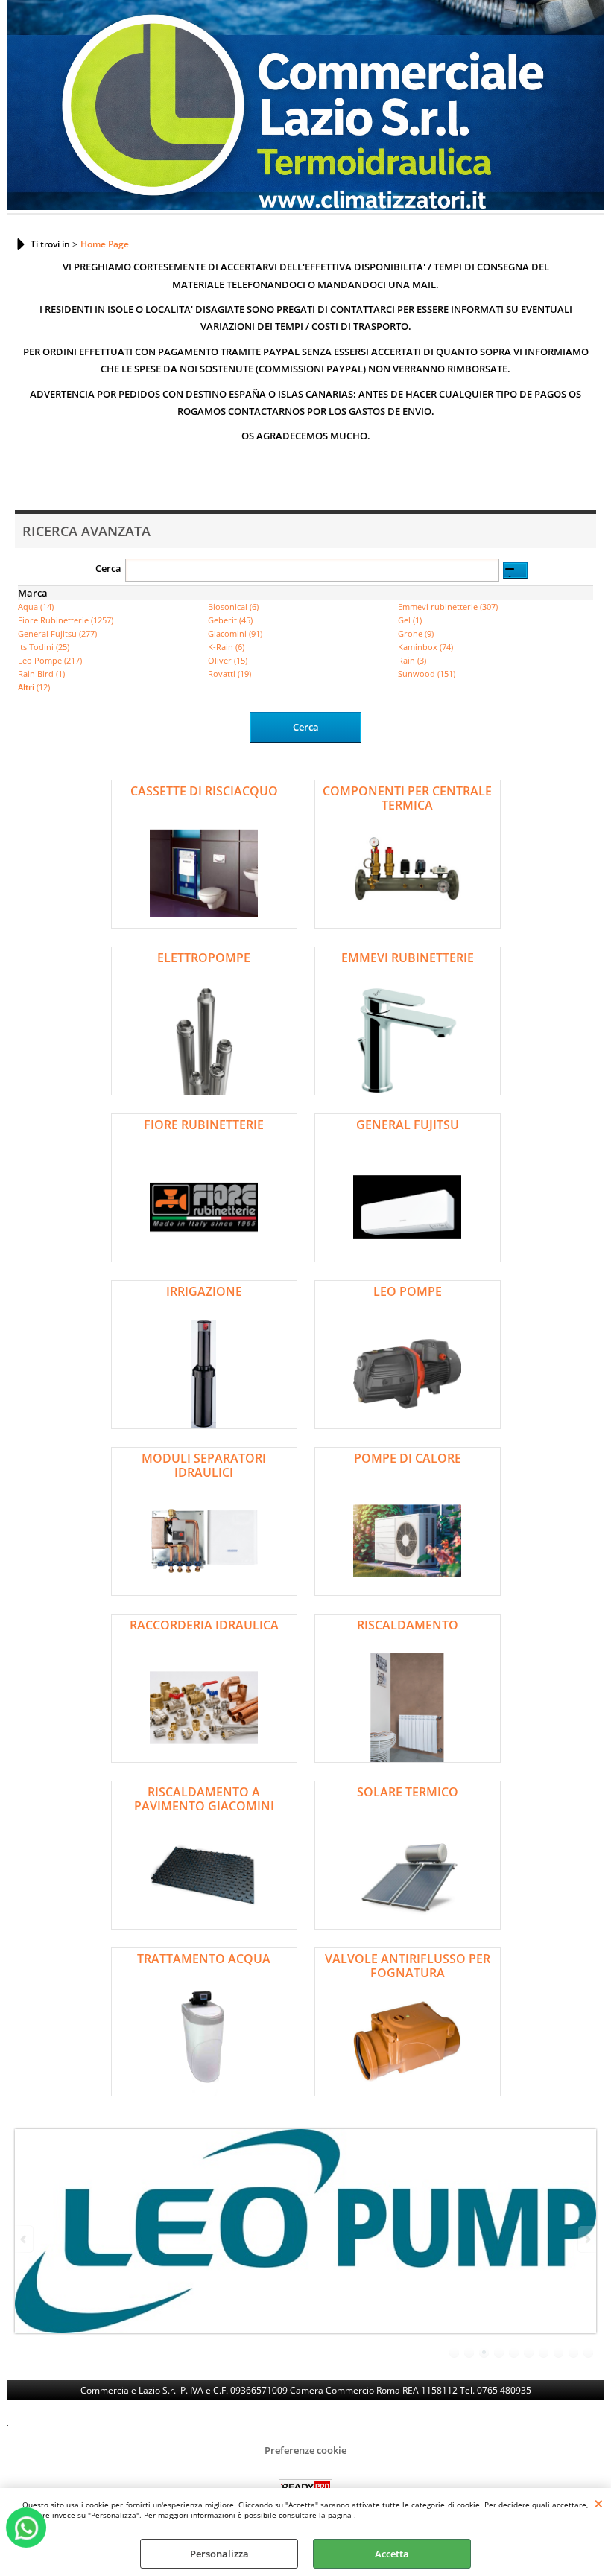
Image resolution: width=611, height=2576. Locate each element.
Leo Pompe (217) (50, 660)
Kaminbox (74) (425, 647)
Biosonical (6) (233, 607)
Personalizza (219, 2554)
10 (589, 2353)
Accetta (392, 2554)
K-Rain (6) (226, 647)
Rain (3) (412, 660)
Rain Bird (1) (41, 674)
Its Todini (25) (44, 647)
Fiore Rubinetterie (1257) (66, 620)
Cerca (108, 568)
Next (586, 2239)
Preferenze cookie (305, 2450)
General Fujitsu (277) (57, 633)
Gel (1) (410, 620)
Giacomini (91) (235, 633)
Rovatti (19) (229, 674)
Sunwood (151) (427, 674)
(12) (34, 687)
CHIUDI (599, 2503)
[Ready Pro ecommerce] (305, 2487)
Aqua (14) (36, 607)
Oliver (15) (228, 660)
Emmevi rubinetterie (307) (448, 607)
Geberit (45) (230, 620)
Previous (25, 2239)
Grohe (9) (416, 633)
